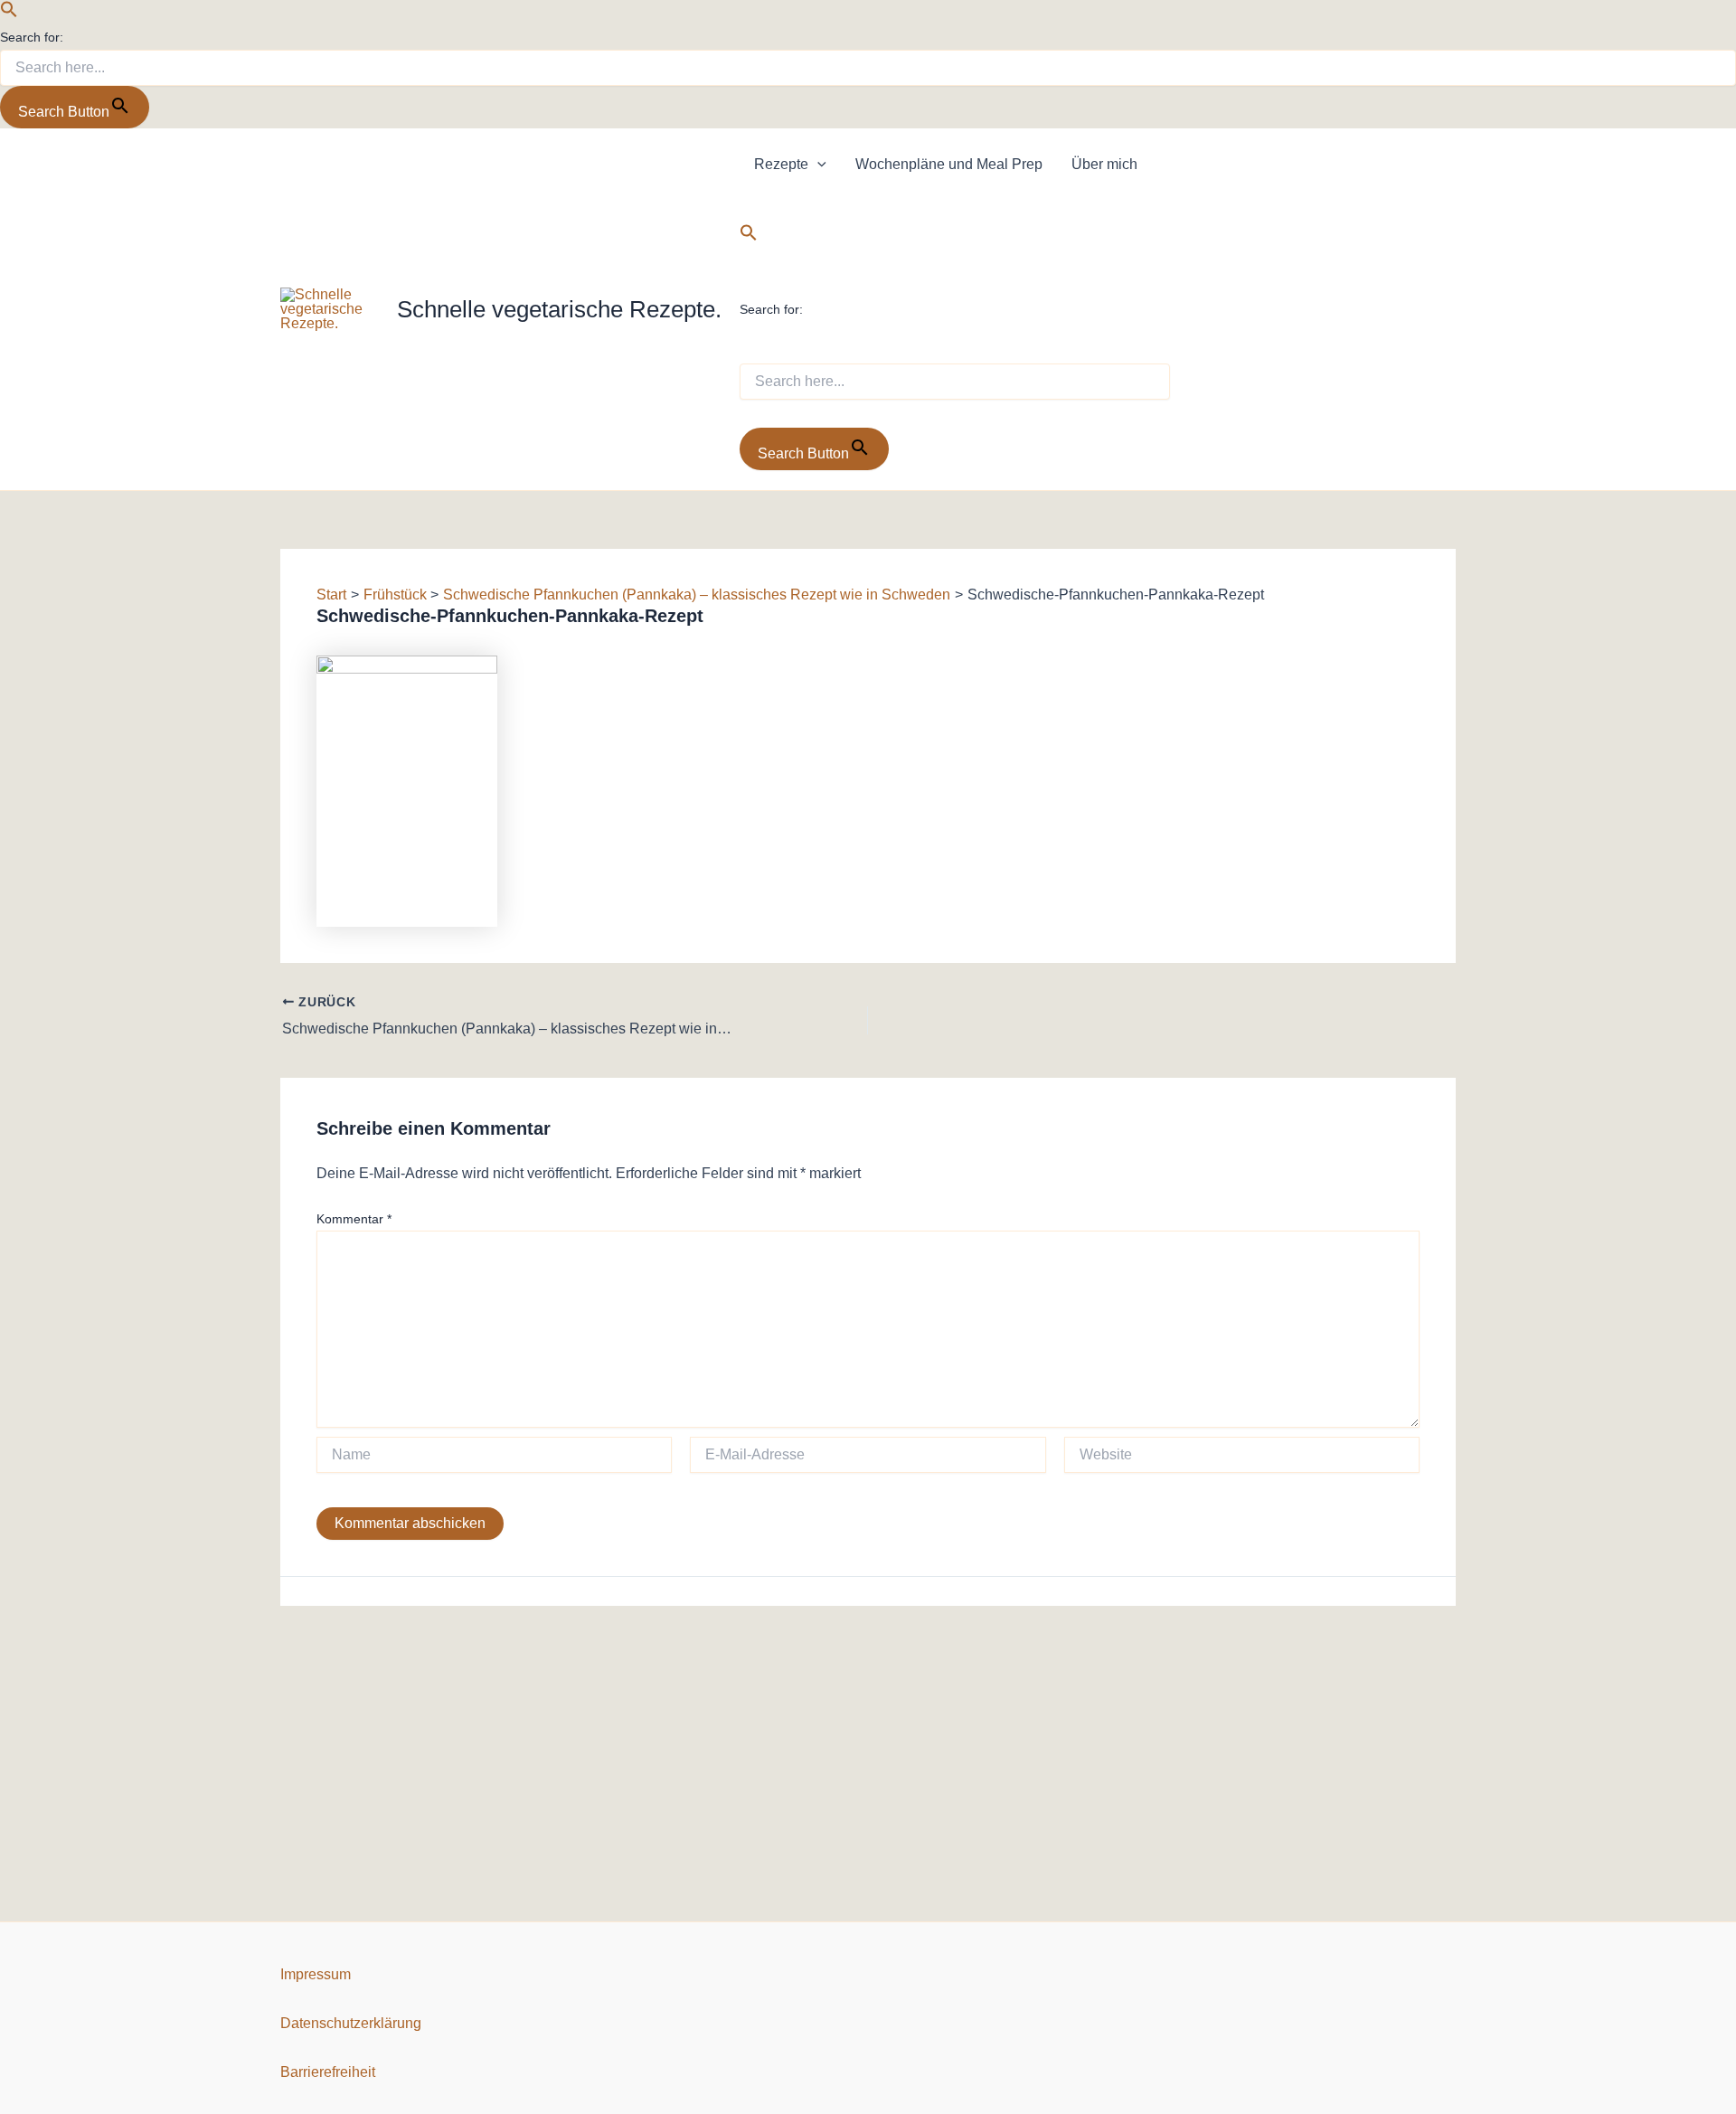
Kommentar (354, 1219)
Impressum (316, 1974)
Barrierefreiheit (328, 2072)
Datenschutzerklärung (351, 2023)
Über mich (1104, 164)
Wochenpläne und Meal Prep (949, 164)
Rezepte (781, 164)
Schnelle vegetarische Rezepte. (559, 309)
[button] (9, 13)
